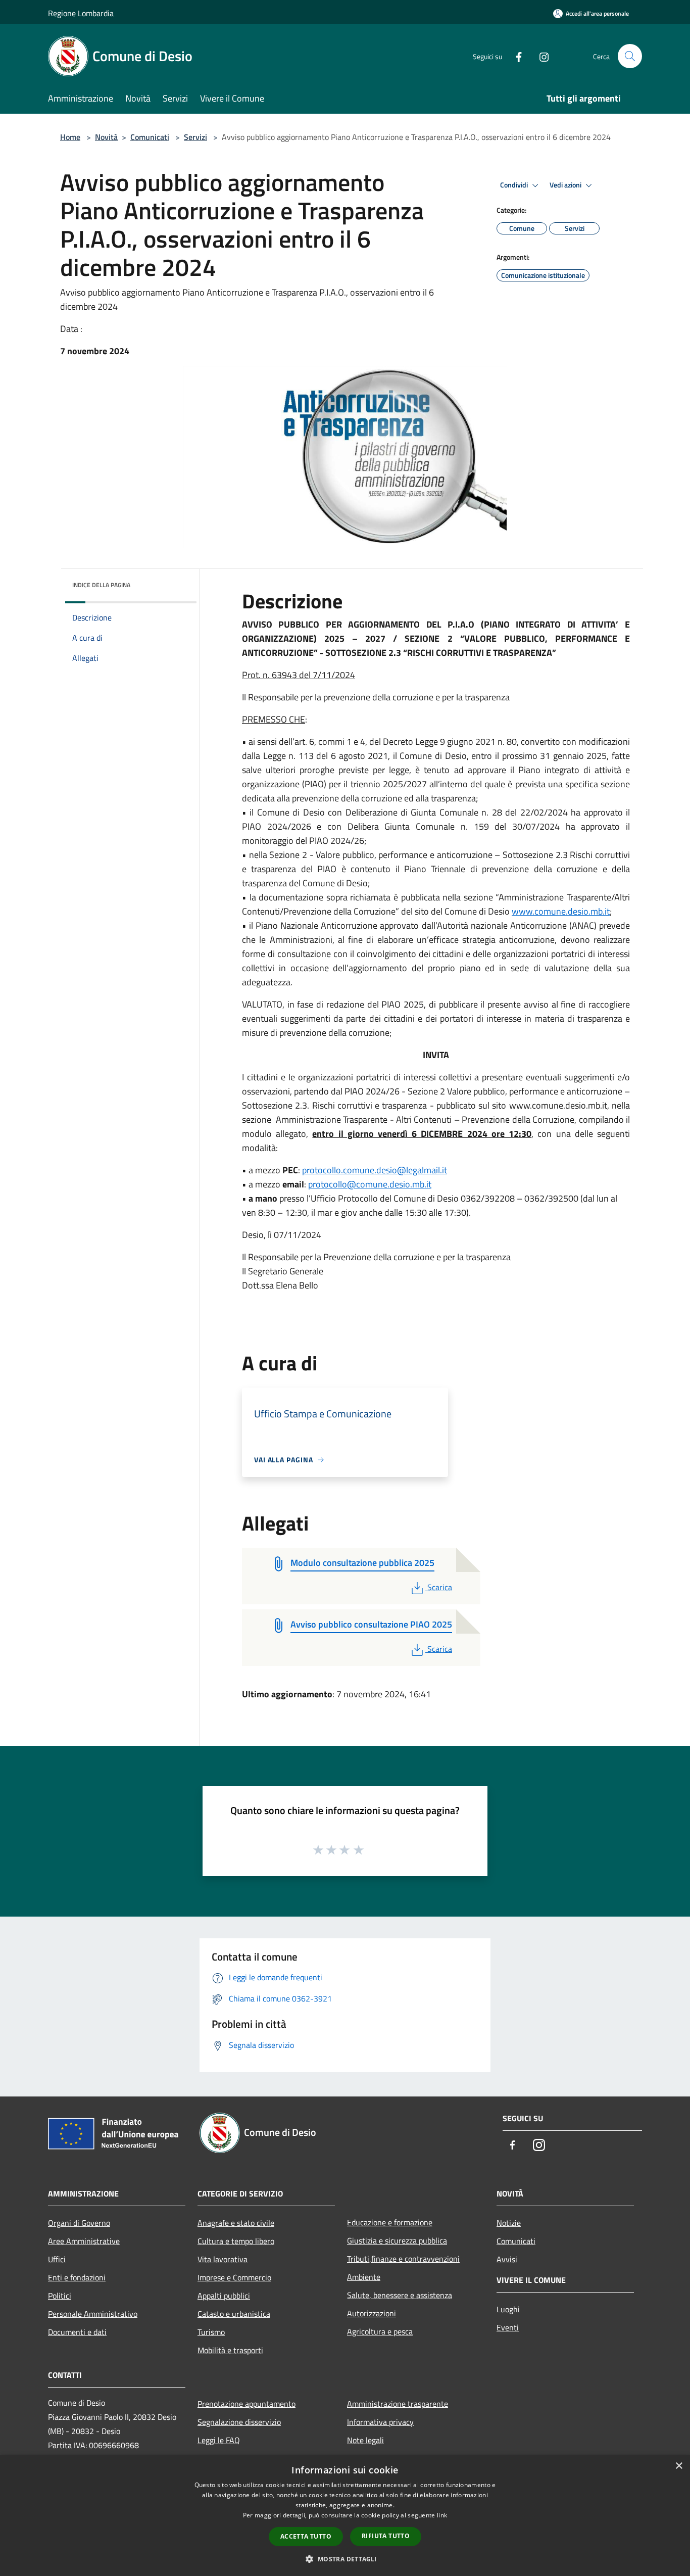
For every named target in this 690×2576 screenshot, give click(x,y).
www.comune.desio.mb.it (561, 911)
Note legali (365, 2440)
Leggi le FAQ (219, 2440)
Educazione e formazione (390, 2222)
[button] (345, 2559)
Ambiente (364, 2277)
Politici (60, 2296)
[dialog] (345, 2516)
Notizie (509, 2223)
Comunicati (150, 137)
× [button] (679, 2466)
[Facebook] (515, 56)
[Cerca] (630, 56)
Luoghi (508, 2309)
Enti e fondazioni (77, 2277)
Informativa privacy (380, 2422)
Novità (106, 137)
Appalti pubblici (224, 2296)
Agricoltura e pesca (380, 2331)
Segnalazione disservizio (239, 2422)
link (442, 2515)
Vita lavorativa (223, 2259)
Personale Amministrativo (93, 2314)
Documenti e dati (77, 2332)
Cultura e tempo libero (236, 2241)
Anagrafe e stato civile (236, 2223)
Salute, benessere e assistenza (400, 2295)
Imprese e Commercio (234, 2277)
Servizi (195, 137)
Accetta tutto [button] (306, 2536)
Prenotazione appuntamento (247, 2404)
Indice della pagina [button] (101, 585)
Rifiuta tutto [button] (386, 2536)
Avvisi (507, 2259)
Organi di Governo (79, 2223)
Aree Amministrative (84, 2241)
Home (70, 137)
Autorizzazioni (372, 2313)
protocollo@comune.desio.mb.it (370, 1184)
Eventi (508, 2327)
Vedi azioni (566, 185)
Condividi (515, 185)
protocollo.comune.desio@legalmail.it (375, 1170)
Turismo (211, 2332)
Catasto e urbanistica (234, 2314)
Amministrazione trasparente (398, 2404)
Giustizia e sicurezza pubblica (397, 2240)
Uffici (57, 2259)
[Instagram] (540, 56)
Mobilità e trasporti (230, 2350)
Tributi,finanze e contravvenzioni (403, 2259)
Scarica (439, 1587)
